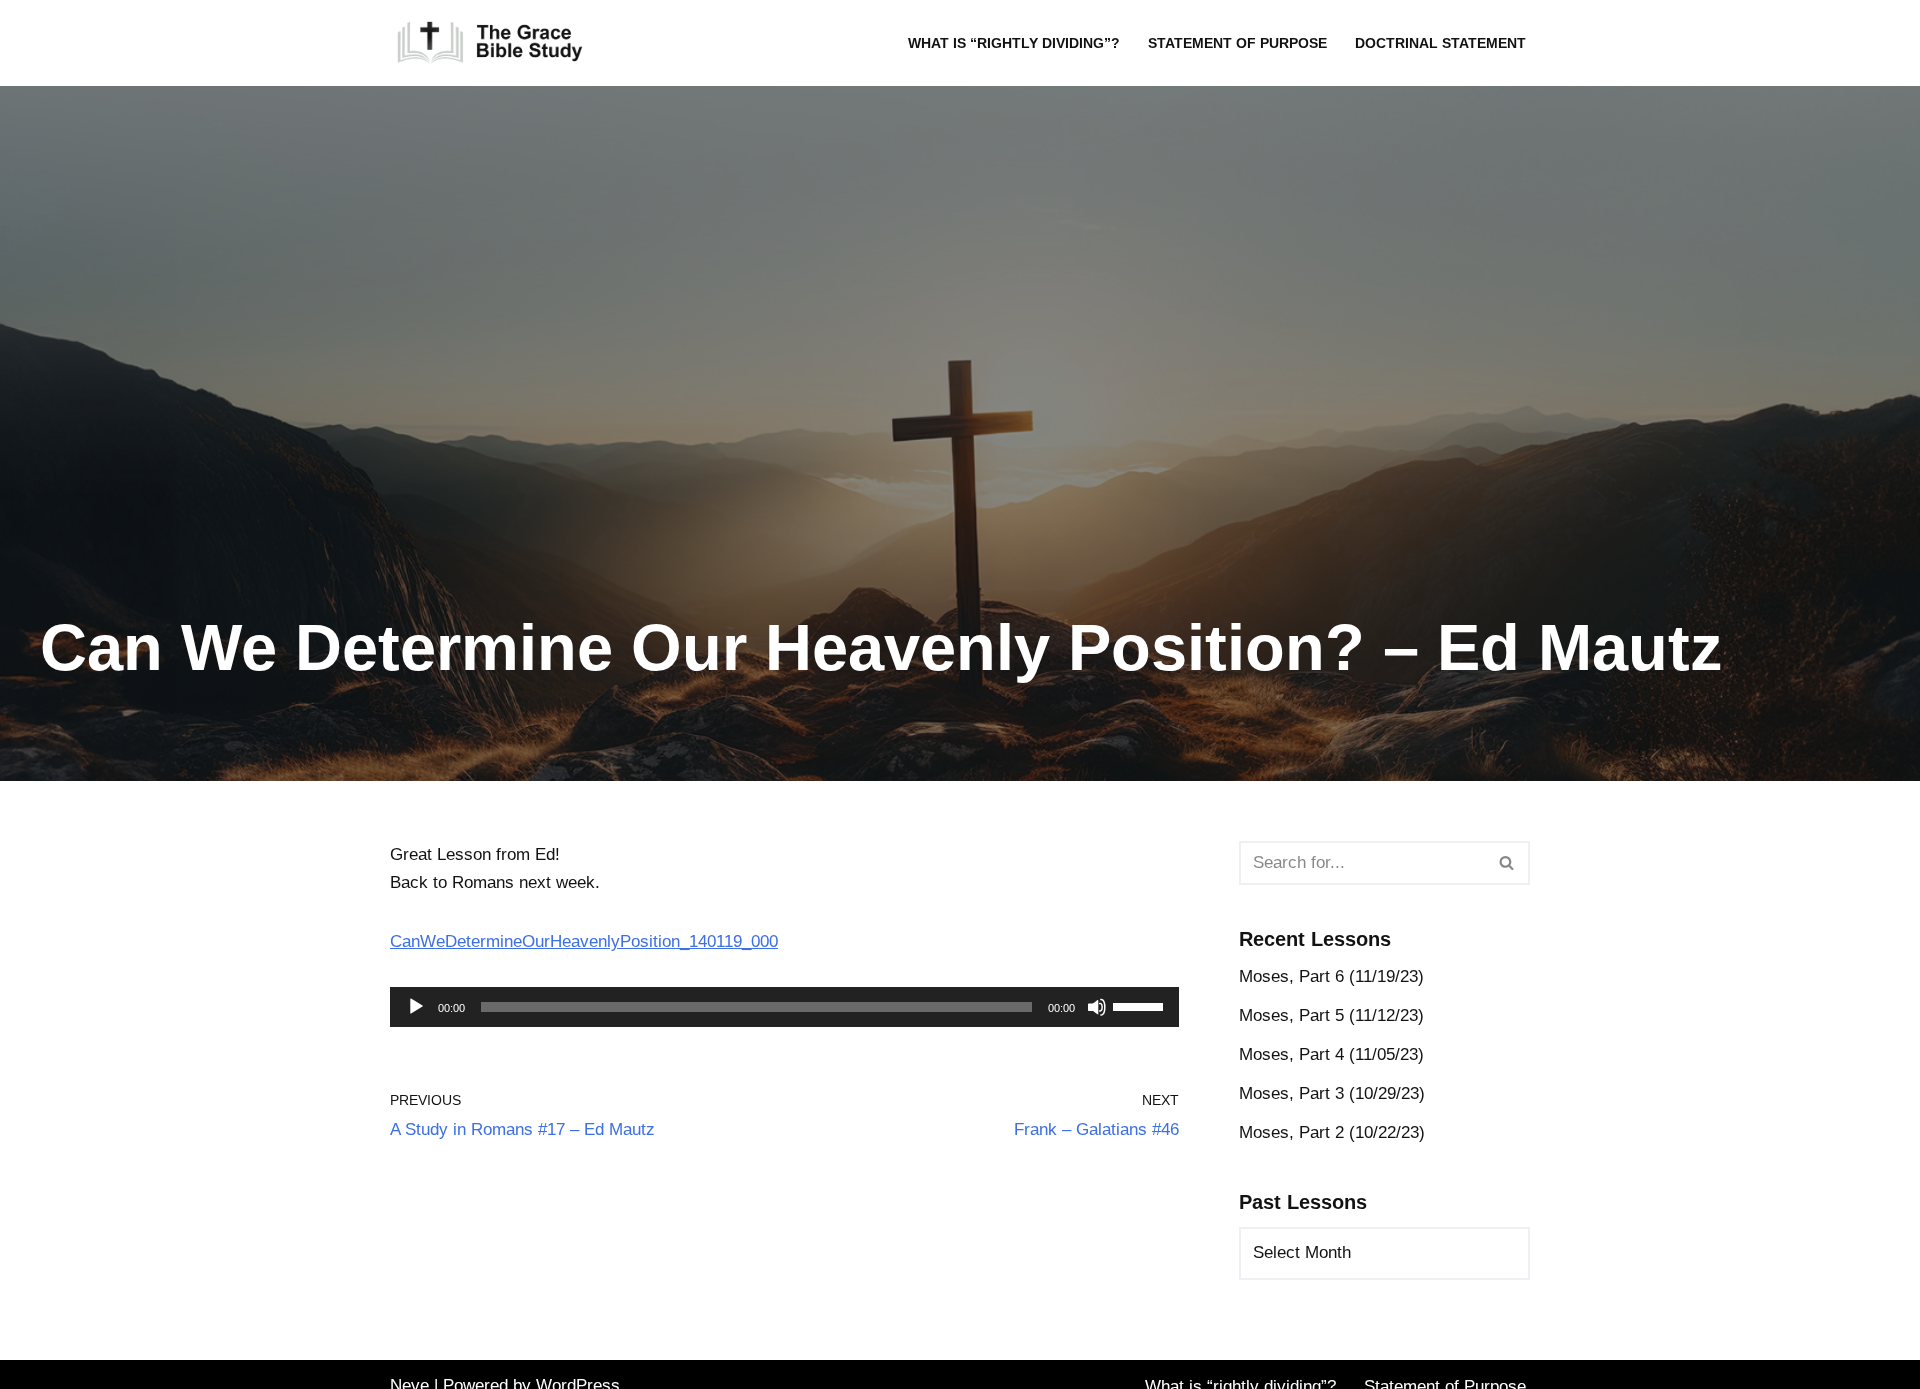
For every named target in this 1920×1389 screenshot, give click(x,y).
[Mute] (1097, 1007)
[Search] (1507, 863)
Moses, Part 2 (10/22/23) (1332, 1132)
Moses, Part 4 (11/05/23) (1331, 1054)
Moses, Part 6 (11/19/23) (1331, 976)
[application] (784, 1007)
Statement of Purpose (1237, 43)
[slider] (1141, 1005)
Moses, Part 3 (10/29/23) (1332, 1093)
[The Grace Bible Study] (490, 43)
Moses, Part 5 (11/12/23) (1331, 1015)
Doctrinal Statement (1440, 43)
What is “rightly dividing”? (1014, 43)
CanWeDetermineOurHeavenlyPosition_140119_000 (584, 941)
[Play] (416, 1007)
